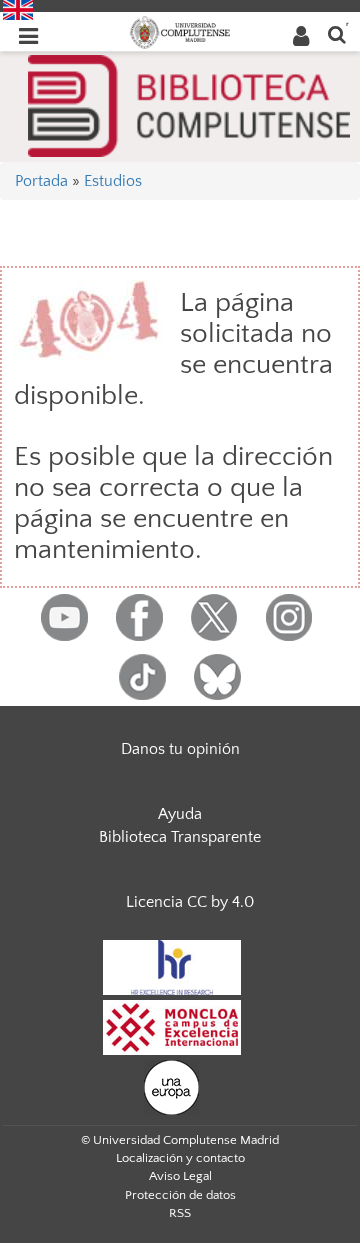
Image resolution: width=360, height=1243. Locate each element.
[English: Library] (18, 9)
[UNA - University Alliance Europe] (171, 1086)
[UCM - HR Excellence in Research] (172, 966)
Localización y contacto (180, 1158)
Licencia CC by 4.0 (190, 902)
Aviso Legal (180, 1176)
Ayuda (180, 814)
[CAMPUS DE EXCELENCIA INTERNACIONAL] (172, 1026)
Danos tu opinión (180, 749)
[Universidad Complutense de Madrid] (180, 31)
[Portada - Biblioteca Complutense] (189, 104)
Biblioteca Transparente (180, 837)
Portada (41, 181)
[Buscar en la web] (337, 33)
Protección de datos (180, 1195)
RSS (180, 1213)
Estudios (113, 181)
